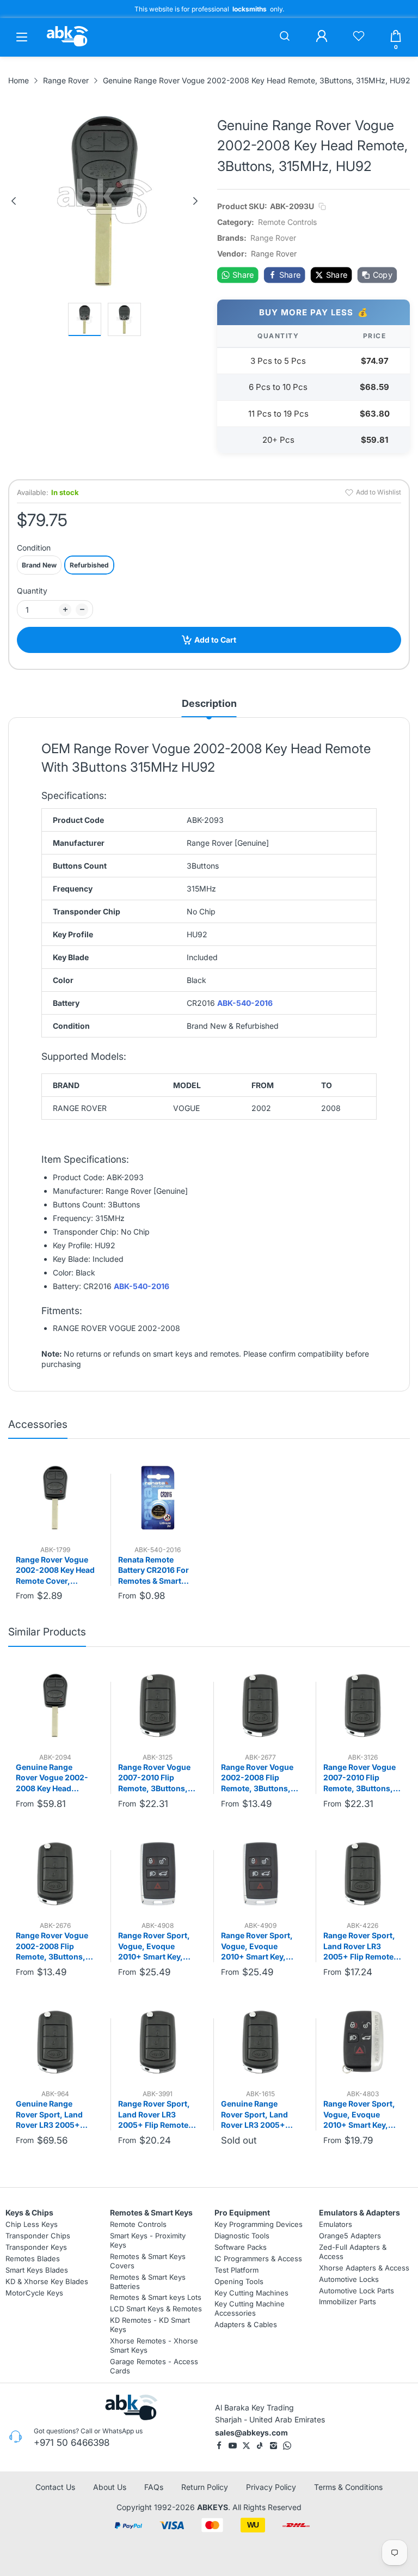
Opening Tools (239, 2281)
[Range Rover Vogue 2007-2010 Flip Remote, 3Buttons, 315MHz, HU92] (158, 1705)
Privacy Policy (271, 2487)
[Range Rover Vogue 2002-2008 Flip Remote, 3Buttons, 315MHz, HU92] (55, 1874)
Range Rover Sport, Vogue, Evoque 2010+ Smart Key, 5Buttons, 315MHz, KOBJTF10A (154, 1946)
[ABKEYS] (67, 46)
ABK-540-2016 (245, 1003)
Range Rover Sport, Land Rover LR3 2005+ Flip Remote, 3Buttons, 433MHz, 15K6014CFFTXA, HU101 (155, 2115)
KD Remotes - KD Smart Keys (150, 2325)
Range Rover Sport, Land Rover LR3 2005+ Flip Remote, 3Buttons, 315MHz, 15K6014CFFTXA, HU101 (360, 1946)
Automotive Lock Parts (356, 2291)
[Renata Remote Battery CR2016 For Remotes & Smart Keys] (158, 1497)
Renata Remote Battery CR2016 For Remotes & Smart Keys (153, 1571)
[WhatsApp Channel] (287, 2446)
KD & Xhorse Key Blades (47, 2281)
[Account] (322, 37)
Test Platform (236, 2270)
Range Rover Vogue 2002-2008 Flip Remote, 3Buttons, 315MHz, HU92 (52, 1946)
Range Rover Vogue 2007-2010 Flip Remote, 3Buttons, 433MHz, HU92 (359, 1778)
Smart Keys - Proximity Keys (148, 2240)
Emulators (336, 2224)
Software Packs (241, 2247)
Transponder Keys (36, 2247)
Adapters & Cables (246, 2324)
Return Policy (205, 2487)
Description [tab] (209, 703)
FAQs (154, 2487)
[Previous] (14, 201)
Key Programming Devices (259, 2224)
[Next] (195, 201)
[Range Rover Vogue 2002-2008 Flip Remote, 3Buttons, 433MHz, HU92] (260, 1705)
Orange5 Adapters (350, 2236)
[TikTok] (260, 2446)
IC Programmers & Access (258, 2258)
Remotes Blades (33, 2258)
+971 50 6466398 (72, 2443)
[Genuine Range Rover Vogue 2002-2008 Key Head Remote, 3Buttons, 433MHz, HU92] (55, 1705)
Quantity (32, 591)
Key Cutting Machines (251, 2293)
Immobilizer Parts (348, 2302)
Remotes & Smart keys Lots (156, 2298)
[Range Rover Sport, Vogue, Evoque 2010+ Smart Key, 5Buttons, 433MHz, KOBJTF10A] (260, 1874)
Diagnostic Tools (242, 2236)
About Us (110, 2487)
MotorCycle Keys (34, 2293)
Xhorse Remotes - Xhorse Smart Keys (154, 2345)
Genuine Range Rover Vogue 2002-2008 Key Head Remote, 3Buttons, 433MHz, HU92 (52, 1778)
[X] (246, 2446)
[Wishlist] (359, 37)
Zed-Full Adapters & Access (353, 2252)
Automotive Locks (349, 2279)
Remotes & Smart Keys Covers (148, 2261)
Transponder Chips (38, 2236)
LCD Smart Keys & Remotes (156, 2309)
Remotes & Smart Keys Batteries (148, 2282)
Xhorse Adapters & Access (364, 2268)
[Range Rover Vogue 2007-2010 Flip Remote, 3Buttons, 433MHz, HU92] (363, 1705)
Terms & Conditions (348, 2487)
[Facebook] (219, 2446)
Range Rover (273, 238)
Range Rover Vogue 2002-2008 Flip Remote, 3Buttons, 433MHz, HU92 (257, 1778)
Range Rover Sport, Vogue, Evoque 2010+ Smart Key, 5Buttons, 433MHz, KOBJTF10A (257, 1946)
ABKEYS (213, 2507)
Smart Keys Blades (37, 2270)
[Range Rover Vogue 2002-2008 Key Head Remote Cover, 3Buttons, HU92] (55, 1497)
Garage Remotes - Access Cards (154, 2366)
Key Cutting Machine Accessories (250, 2309)
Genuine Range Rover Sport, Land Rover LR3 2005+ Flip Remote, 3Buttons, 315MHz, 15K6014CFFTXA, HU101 (51, 2115)
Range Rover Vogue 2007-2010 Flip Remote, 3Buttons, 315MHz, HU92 (154, 1778)
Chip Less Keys (32, 2224)
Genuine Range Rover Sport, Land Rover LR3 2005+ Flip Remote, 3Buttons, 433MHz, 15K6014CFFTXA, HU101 (257, 2115)
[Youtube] (233, 2446)
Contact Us (55, 2487)
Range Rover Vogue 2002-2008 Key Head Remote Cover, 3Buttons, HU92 (55, 1571)
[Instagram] (273, 2446)
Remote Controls (287, 222)
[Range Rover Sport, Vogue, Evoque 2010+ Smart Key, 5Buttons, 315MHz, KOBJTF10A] (158, 1874)
